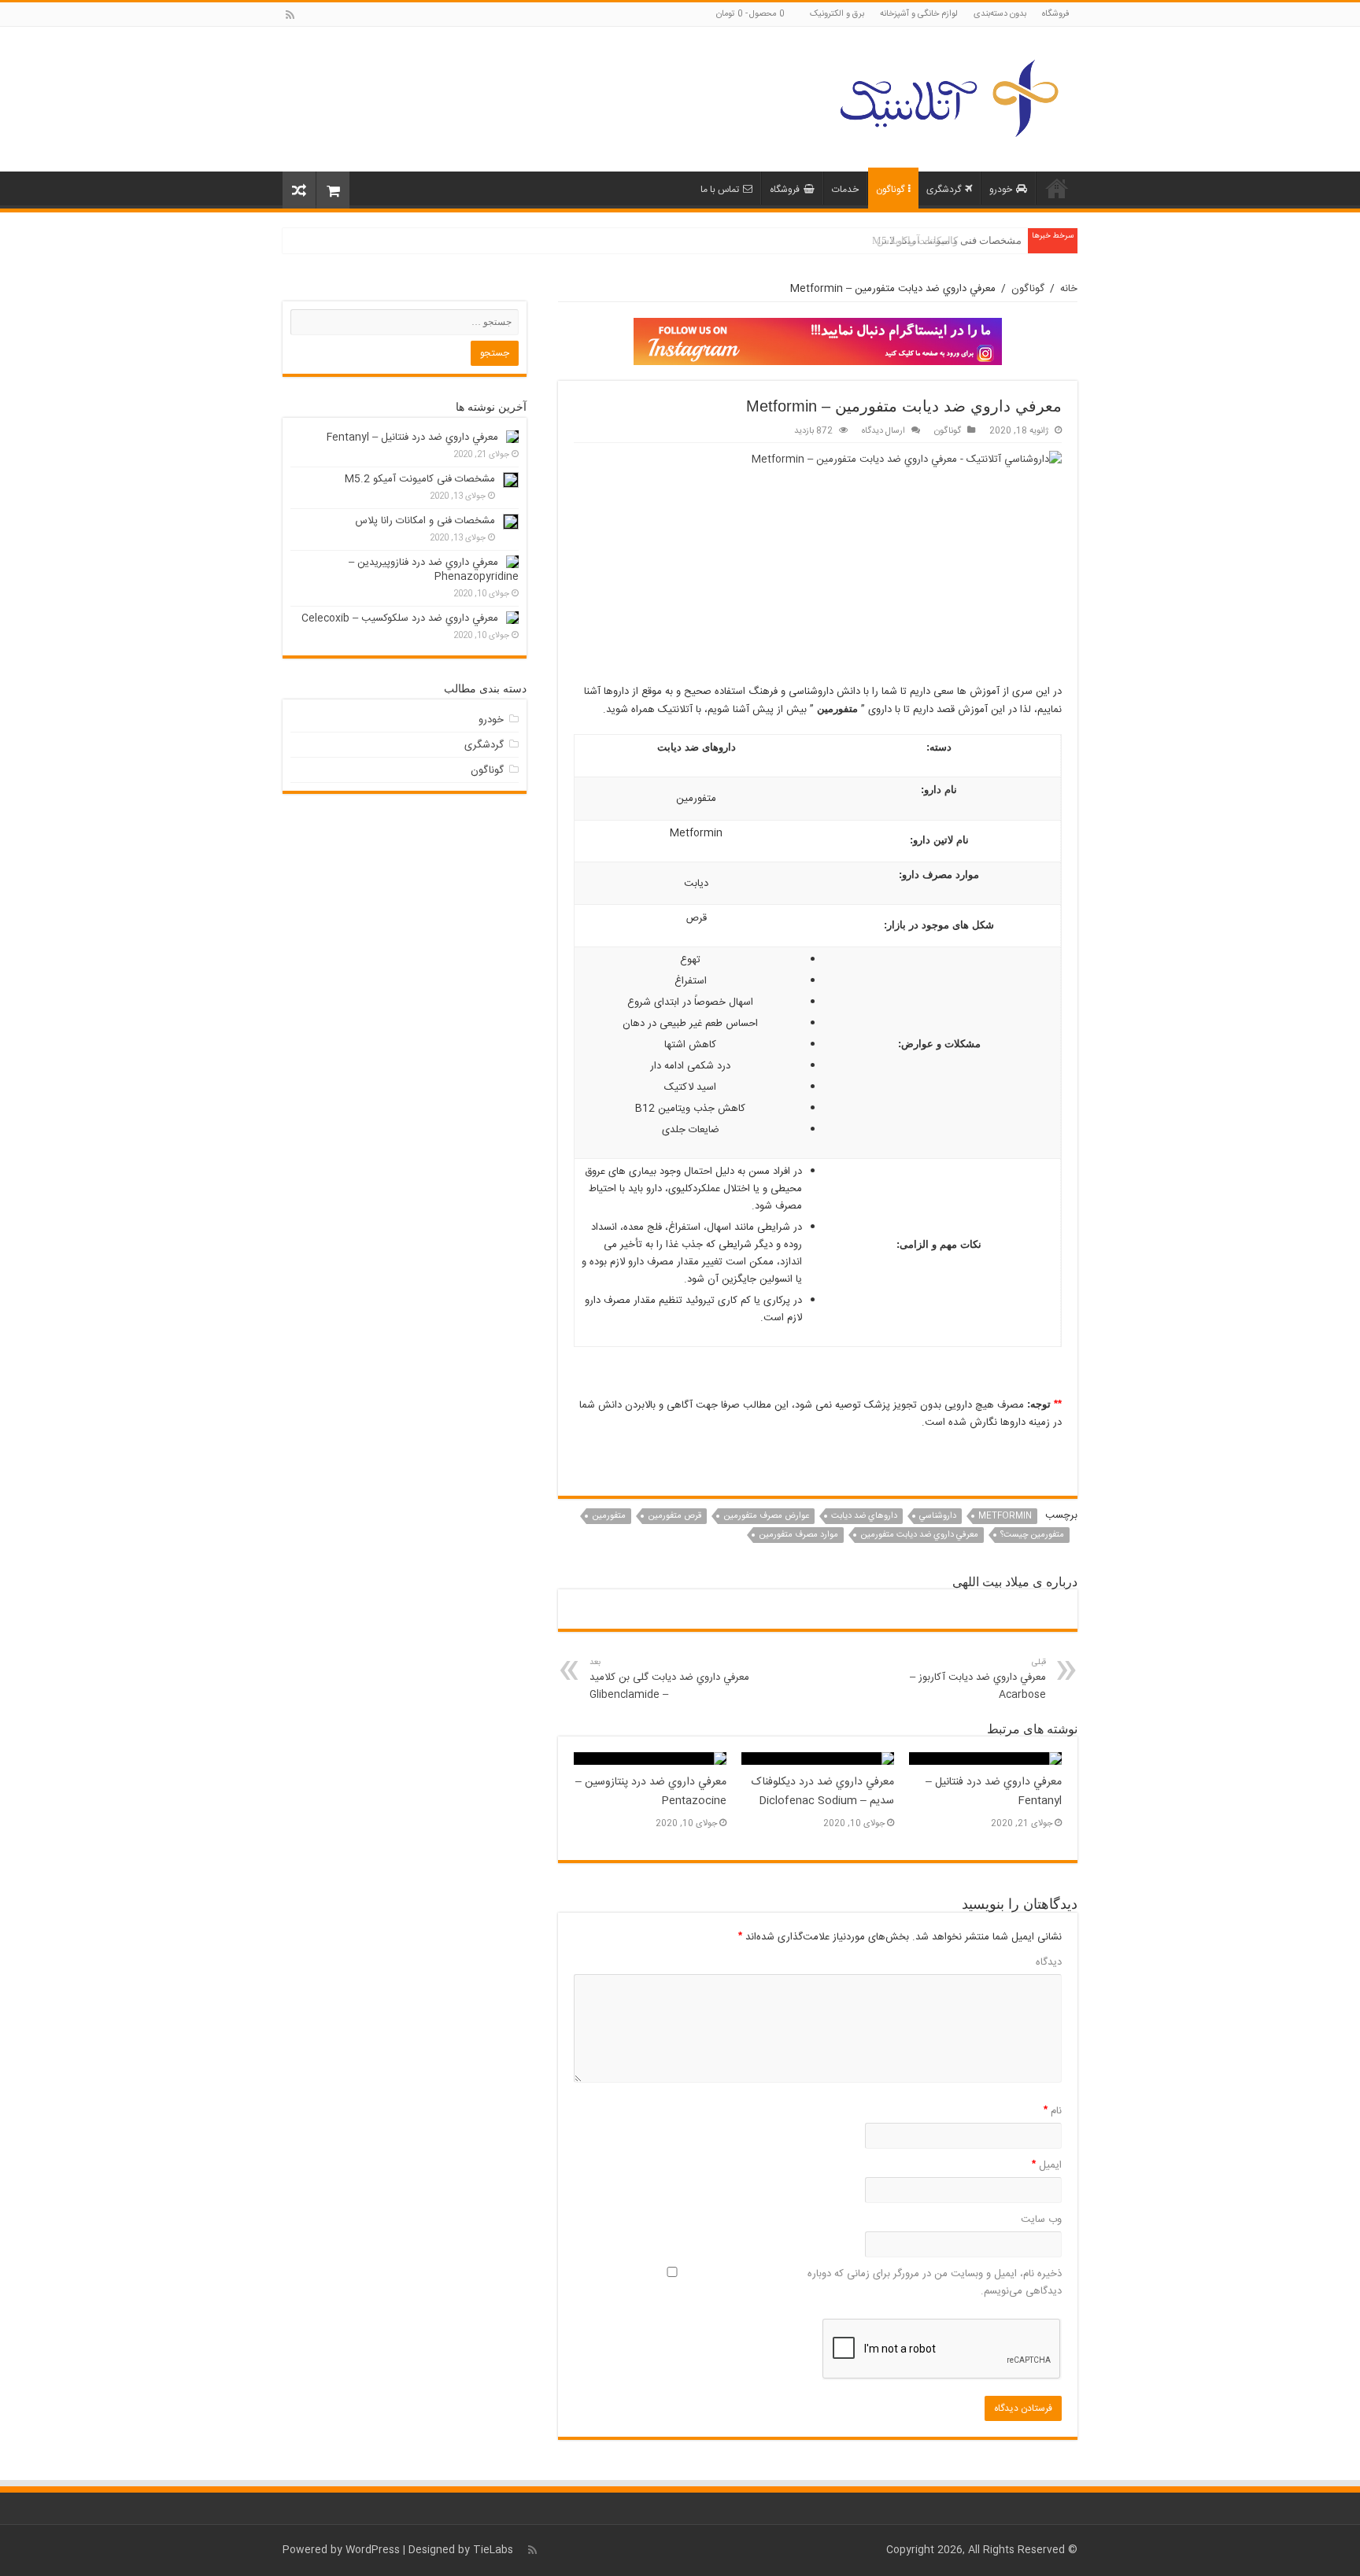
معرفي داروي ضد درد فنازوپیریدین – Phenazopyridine (434, 570)
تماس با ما (720, 190)
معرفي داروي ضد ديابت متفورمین (919, 1535)
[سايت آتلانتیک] (948, 96)
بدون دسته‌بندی (1000, 14)
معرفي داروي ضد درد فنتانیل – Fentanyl (412, 437)
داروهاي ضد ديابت (864, 1516)
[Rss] (290, 15)
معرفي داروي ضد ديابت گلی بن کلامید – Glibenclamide (669, 1679)
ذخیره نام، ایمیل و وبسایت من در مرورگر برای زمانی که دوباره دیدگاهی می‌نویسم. (935, 2283)
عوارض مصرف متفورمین (766, 1516)
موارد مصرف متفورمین (798, 1535)
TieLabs (493, 2550)
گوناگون (890, 190)
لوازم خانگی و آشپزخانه (919, 14)
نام (1053, 2111)
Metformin (1005, 1516)
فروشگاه (1056, 14)
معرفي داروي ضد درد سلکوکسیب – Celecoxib (400, 618)
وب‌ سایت (1041, 2220)
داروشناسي (938, 1516)
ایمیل (1047, 2165)
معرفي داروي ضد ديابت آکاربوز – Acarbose (978, 1679)
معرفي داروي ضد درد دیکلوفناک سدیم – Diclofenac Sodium (823, 1792)
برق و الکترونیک (837, 14)
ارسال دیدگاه (883, 431)
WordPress (373, 2550)
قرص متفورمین (674, 1516)
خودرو (1001, 190)
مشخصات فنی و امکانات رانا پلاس (949, 240)
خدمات (845, 190)
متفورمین (609, 1516)
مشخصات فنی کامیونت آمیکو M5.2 (420, 479)
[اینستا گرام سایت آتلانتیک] (818, 341)
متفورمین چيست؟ (1032, 1535)
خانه (1057, 188)
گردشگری (944, 190)
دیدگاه (1049, 1962)
